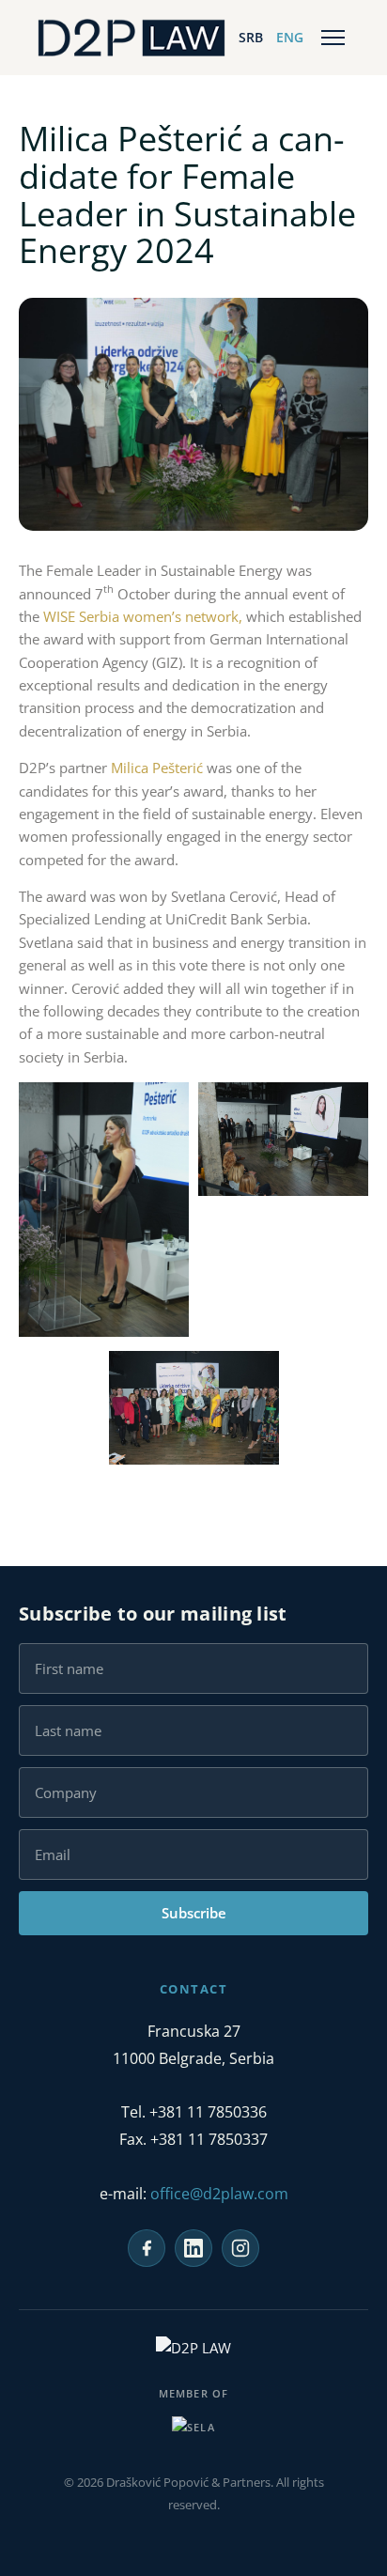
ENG (290, 37)
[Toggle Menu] (333, 38)
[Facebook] (147, 2248)
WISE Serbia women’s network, (143, 616)
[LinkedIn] (193, 2248)
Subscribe (194, 1913)
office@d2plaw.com (219, 2194)
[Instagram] (240, 2248)
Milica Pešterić (157, 768)
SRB (251, 37)
